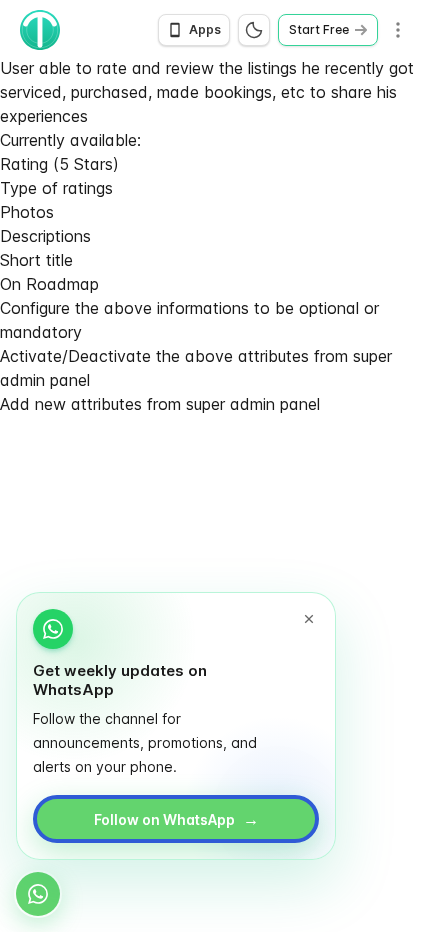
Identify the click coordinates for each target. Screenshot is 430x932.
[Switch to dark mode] (254, 30)
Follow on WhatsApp (176, 819)
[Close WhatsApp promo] (309, 619)
